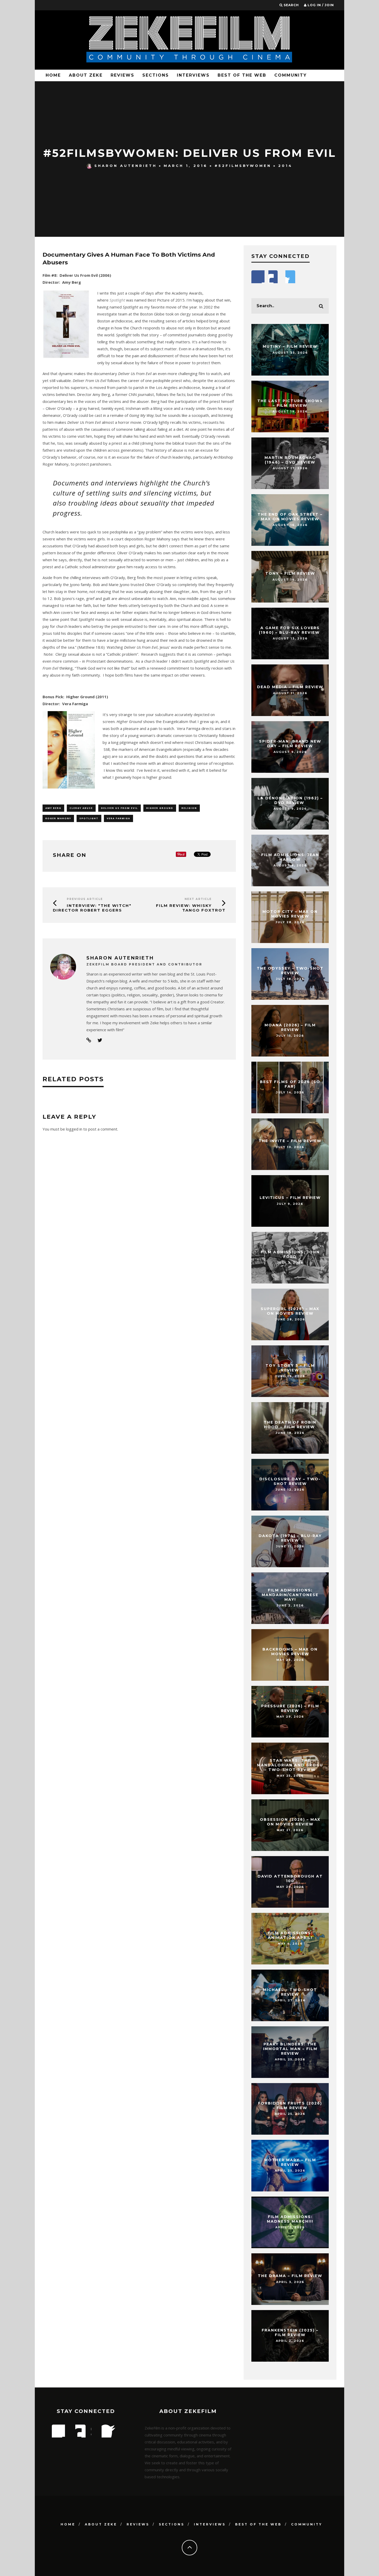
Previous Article (85, 899)
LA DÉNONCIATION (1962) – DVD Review (290, 800)
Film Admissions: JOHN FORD (290, 1254)
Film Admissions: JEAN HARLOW (290, 857)
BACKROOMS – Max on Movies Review (290, 1652)
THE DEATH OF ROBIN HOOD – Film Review (290, 1425)
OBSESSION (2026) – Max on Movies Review (290, 1822)
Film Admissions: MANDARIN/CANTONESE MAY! (290, 1595)
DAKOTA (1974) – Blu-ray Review (290, 1538)
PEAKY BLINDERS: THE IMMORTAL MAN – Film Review (290, 2049)
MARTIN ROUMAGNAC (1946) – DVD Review (290, 460)
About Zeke (86, 75)
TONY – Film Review (290, 573)
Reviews (122, 75)
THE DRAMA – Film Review (290, 2276)
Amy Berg (53, 808)
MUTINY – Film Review (290, 346)
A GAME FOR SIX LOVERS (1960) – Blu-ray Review (290, 630)
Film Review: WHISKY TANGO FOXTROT (191, 908)
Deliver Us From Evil (120, 808)
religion (189, 808)
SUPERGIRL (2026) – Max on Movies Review (290, 1311)
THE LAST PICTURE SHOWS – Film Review (290, 403)
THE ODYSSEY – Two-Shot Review (290, 971)
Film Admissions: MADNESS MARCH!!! (290, 2219)
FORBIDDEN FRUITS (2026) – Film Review (290, 2106)
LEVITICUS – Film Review (290, 1198)
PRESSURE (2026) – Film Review (290, 1708)
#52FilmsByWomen (243, 166)
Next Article (198, 899)
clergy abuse (81, 808)
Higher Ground (160, 808)
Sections (156, 75)
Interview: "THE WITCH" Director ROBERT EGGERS (92, 908)
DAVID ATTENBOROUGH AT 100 (290, 1879)
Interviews (193, 75)
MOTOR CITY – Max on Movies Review (290, 914)
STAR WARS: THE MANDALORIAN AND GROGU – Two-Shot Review (290, 1765)
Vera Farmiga (118, 818)
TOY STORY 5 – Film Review (290, 1368)
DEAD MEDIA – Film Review (290, 687)
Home (53, 75)
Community (291, 75)
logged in (74, 1129)
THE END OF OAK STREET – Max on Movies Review (290, 517)
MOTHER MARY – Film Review (290, 2162)
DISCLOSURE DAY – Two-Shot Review (290, 1481)
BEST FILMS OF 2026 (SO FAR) (290, 1084)
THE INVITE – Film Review (290, 1141)
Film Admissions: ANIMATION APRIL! (290, 1935)
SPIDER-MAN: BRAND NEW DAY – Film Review (290, 744)
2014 (285, 166)
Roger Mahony (58, 818)
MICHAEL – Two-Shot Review (290, 1992)
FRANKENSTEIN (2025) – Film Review (290, 2333)
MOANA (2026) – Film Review (290, 1027)
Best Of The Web (242, 75)
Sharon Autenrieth (126, 166)
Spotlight (89, 818)
